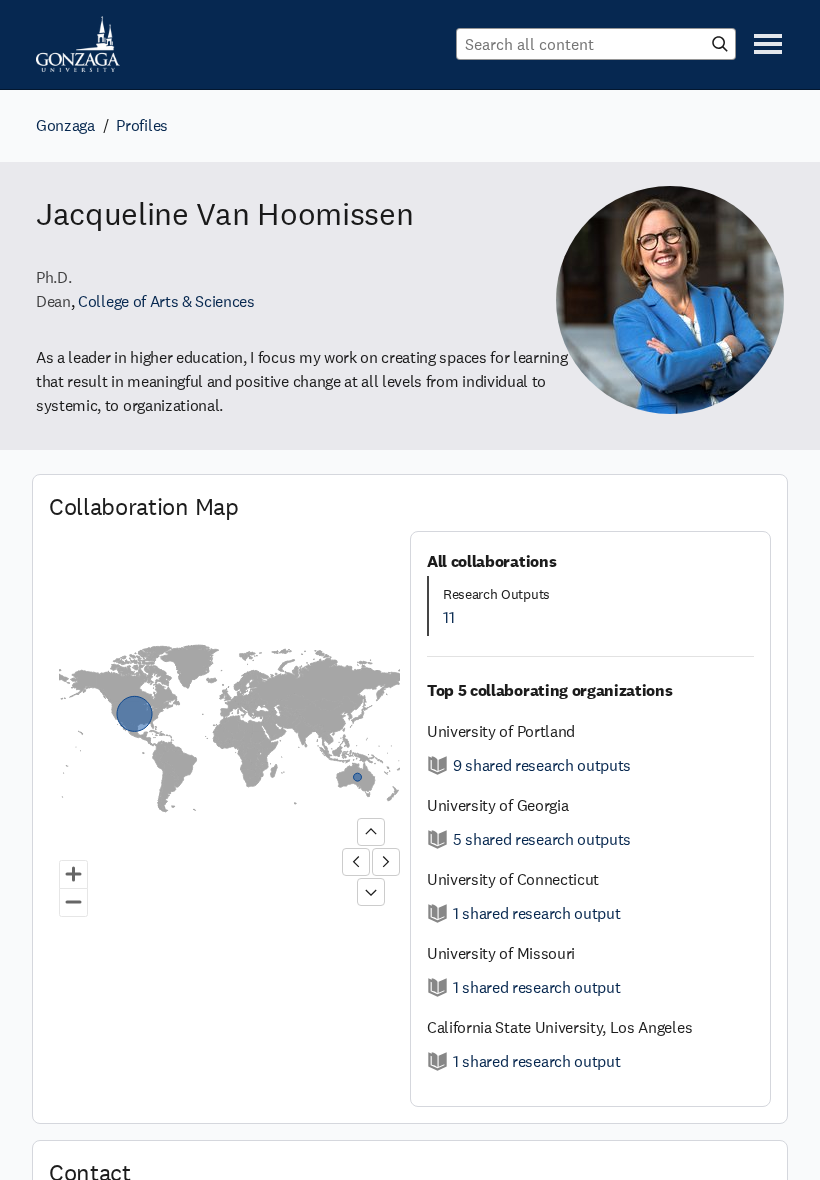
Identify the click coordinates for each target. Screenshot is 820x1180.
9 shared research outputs (542, 765)
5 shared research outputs (542, 839)
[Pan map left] (356, 862)
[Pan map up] (371, 832)
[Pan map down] (371, 892)
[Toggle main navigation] (768, 44)
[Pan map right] (386, 862)
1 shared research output (536, 913)
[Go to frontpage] (78, 44)
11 (448, 617)
